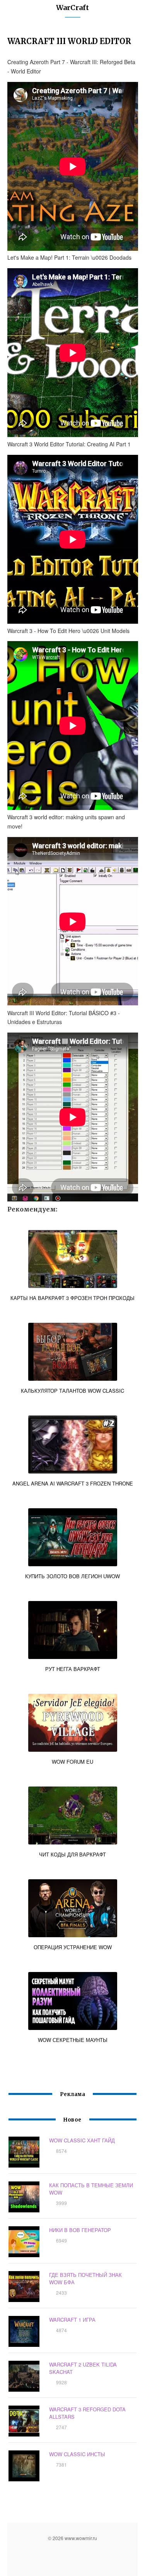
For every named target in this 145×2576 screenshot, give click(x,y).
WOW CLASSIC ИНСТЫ (77, 2454)
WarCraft (72, 8)
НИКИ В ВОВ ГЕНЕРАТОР (80, 2230)
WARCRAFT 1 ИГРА (72, 2320)
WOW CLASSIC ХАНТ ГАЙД (82, 2140)
